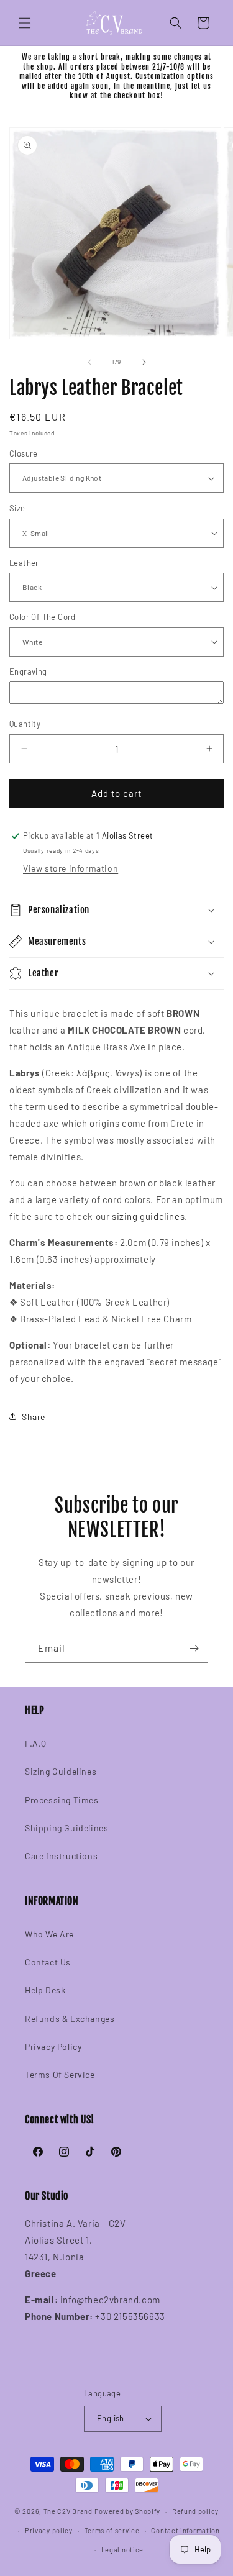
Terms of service (112, 2530)
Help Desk (45, 1990)
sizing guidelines (148, 1216)
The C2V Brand (68, 2511)
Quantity (25, 724)
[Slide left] (89, 362)
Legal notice (122, 2550)
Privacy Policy (53, 2046)
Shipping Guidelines (66, 1828)
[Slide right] (144, 362)
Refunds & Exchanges (70, 2018)
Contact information (185, 2530)
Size (17, 508)
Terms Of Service (60, 2074)
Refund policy (195, 2511)
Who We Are (49, 1934)
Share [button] (34, 1417)
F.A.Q (36, 1743)
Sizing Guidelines (61, 1771)
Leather (24, 563)
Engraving (28, 671)
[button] (25, 23)
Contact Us (48, 1962)
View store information (71, 868)
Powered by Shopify (128, 2511)
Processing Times (62, 1800)
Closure (24, 453)
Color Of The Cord (43, 617)
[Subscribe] (194, 1648)
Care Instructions (61, 1856)
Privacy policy (49, 2530)
